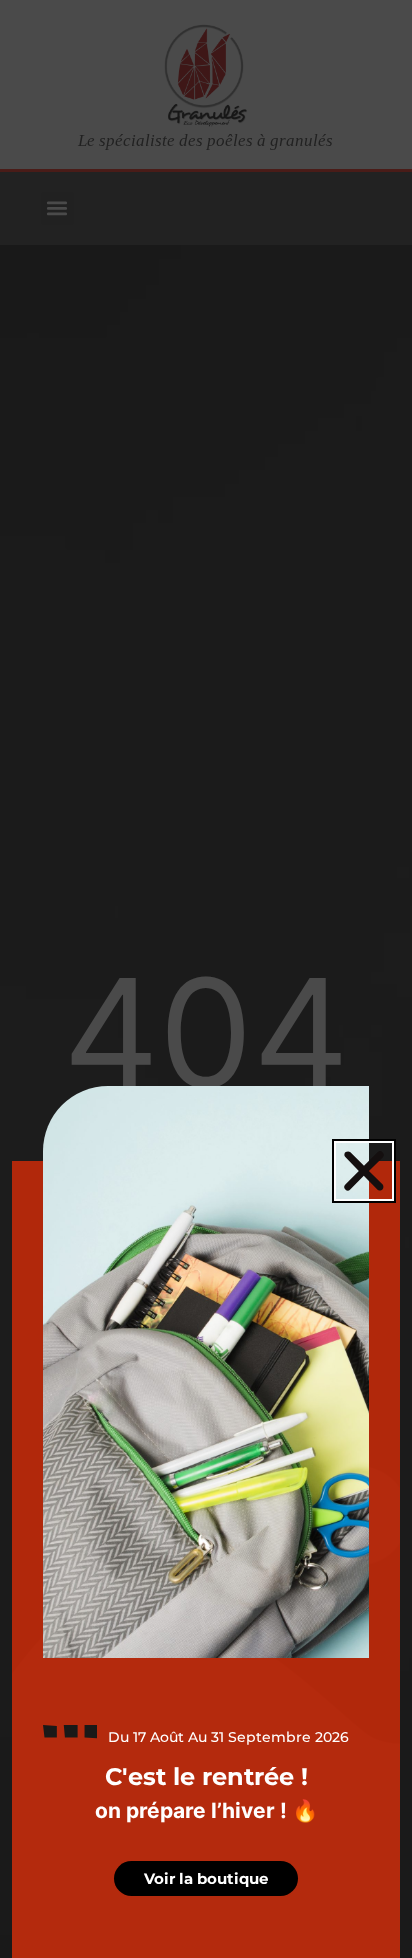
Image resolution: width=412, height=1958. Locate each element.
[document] (206, 979)
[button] (364, 1171)
